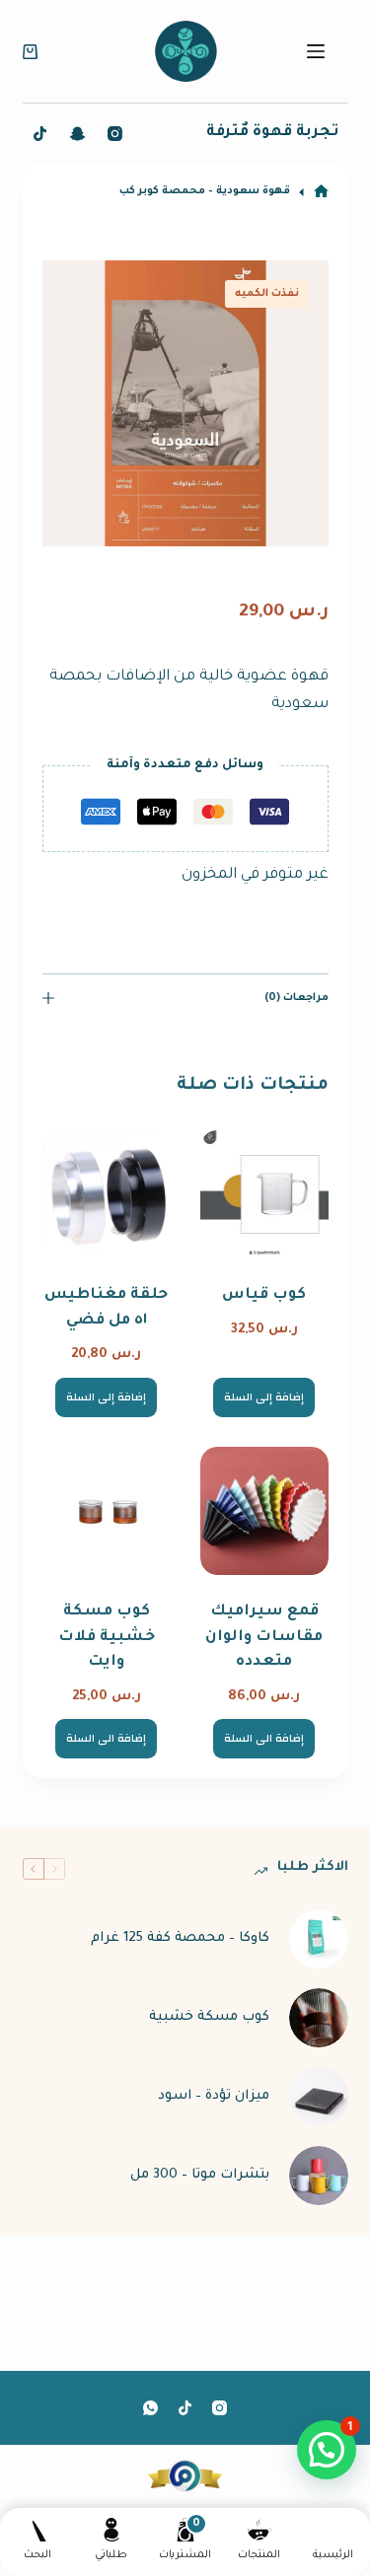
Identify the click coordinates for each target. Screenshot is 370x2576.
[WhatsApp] (150, 2408)
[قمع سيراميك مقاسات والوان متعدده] (264, 1511)
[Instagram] (115, 134)
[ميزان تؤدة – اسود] (319, 2097)
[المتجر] (321, 192)
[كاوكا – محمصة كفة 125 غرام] (319, 1939)
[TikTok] (40, 134)
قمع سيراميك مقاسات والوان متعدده (264, 1637)
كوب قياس (264, 1295)
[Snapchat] (77, 134)
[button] (327, 2450)
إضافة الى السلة (264, 1739)
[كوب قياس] (264, 1194)
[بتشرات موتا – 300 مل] (319, 2176)
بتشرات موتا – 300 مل (200, 2175)
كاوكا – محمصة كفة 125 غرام (180, 1938)
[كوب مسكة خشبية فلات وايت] (107, 1511)
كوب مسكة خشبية (209, 2017)
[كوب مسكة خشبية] (319, 2018)
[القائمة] (316, 51)
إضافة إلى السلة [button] (264, 1397)
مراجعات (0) (296, 998)
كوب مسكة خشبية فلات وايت (107, 1637)
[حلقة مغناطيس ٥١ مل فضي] (107, 1194)
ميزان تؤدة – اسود (214, 2096)
